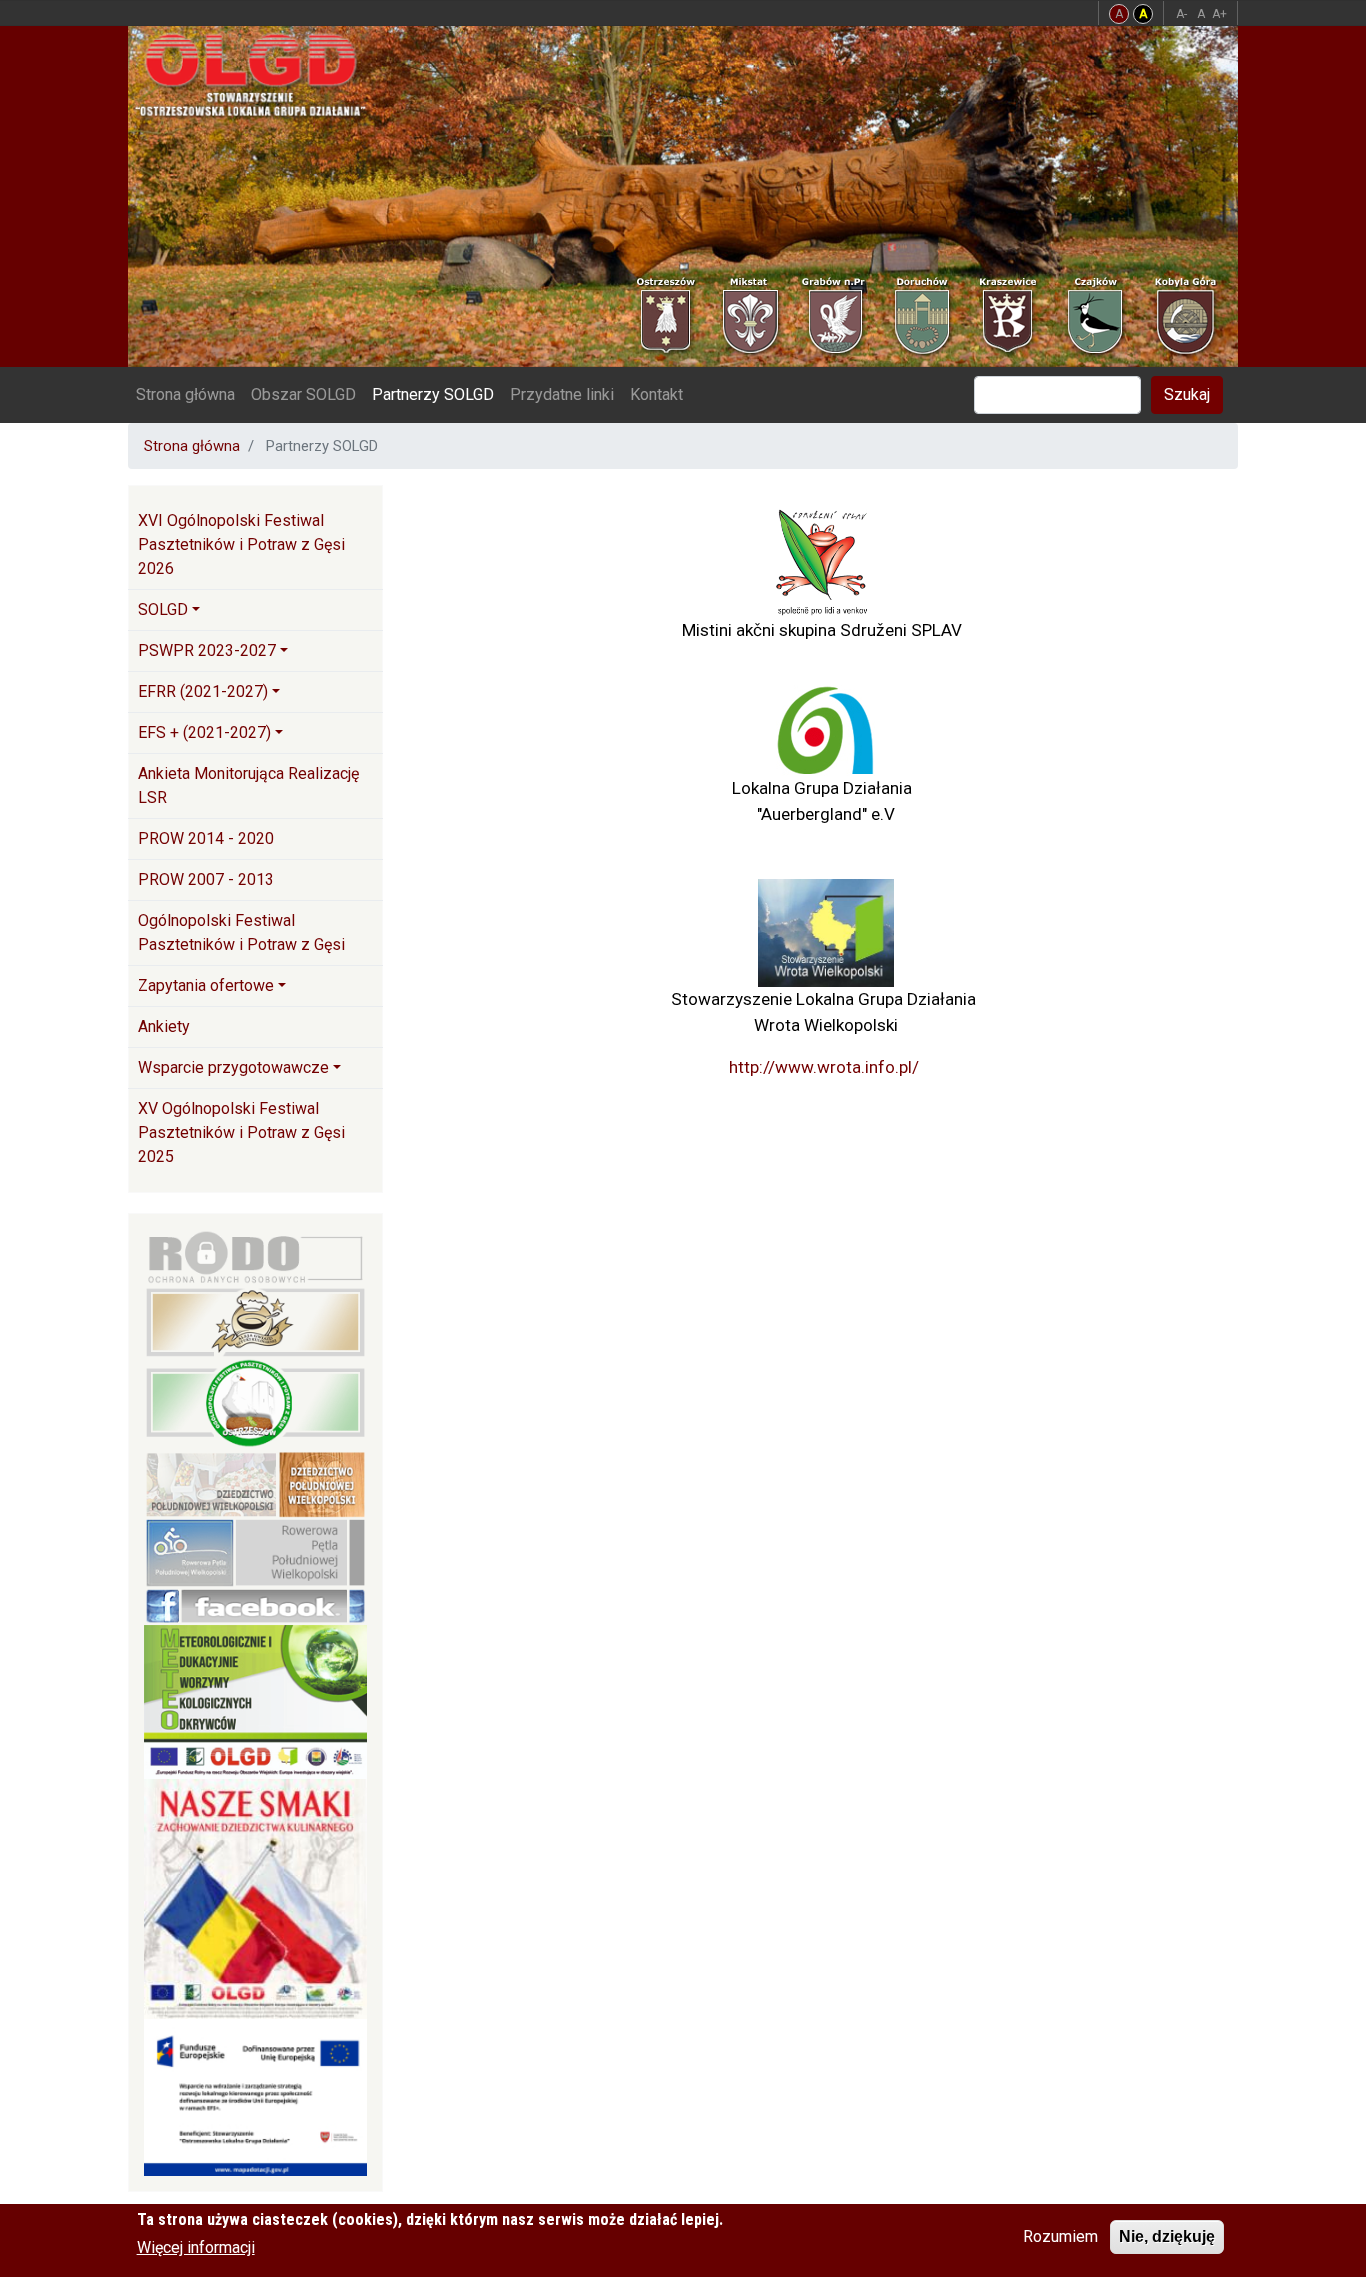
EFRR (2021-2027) (203, 691)
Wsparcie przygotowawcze (233, 1067)
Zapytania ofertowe (206, 985)
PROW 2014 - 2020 (206, 838)
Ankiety (164, 1026)
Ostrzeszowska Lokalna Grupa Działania (258, 74)
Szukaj (1187, 394)
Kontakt (656, 394)
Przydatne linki (562, 394)
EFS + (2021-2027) (204, 732)
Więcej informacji (196, 2247)
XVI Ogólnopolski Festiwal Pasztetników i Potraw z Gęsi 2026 (241, 544)
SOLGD (163, 609)
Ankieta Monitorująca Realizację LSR (248, 785)
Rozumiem (1060, 2236)
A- (1181, 14)
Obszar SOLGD (303, 394)
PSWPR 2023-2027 (207, 650)
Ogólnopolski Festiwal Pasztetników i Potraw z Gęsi (241, 932)
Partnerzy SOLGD (433, 394)
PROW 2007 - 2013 (206, 879)
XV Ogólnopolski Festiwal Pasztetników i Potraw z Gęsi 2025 (241, 1132)
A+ (1219, 14)
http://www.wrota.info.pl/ (824, 1067)
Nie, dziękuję (1167, 2236)
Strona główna (185, 394)
